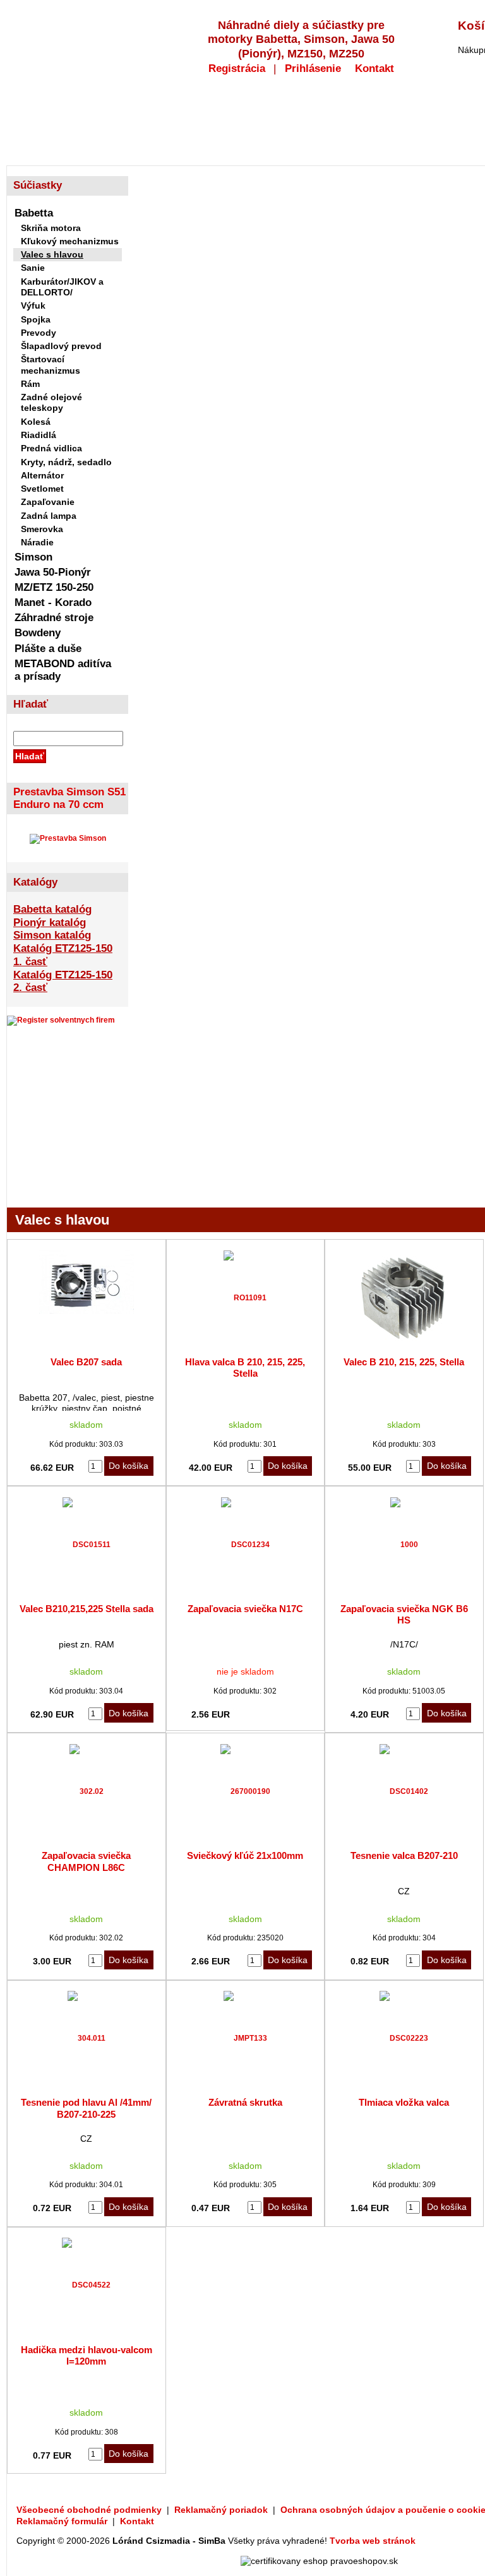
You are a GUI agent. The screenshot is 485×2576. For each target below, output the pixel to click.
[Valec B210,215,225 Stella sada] (87, 1545)
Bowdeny (38, 633)
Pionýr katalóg (50, 922)
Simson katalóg (52, 935)
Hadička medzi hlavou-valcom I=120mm (87, 2355)
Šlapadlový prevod (61, 346)
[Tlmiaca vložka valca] (404, 2038)
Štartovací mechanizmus (51, 365)
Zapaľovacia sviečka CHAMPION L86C (86, 1861)
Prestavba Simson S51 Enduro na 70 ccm (69, 798)
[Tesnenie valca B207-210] (404, 1791)
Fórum (356, 122)
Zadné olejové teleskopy (51, 402)
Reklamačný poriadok (221, 2510)
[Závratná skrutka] (245, 2038)
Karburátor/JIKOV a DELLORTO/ (62, 287)
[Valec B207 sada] (87, 1312)
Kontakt (374, 68)
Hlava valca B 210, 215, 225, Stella (245, 1368)
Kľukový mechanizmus (70, 241)
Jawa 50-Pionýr (53, 572)
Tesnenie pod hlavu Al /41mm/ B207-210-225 (86, 2108)
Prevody (39, 333)
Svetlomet (42, 489)
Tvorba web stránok (373, 2541)
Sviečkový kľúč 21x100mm (245, 1855)
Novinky (126, 122)
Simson (33, 557)
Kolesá (36, 422)
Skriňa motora (51, 228)
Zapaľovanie (48, 502)
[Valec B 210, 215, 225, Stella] (404, 1343)
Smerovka (42, 529)
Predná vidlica (51, 448)
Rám (30, 384)
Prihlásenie (313, 68)
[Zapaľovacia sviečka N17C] (245, 1545)
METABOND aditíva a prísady (63, 670)
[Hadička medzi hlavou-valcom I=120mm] (86, 2285)
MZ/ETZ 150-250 (54, 587)
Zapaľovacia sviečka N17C (245, 1609)
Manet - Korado (53, 602)
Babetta (34, 213)
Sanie (33, 268)
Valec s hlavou (52, 254)
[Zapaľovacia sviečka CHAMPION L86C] (87, 1791)
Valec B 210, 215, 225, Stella (404, 1362)
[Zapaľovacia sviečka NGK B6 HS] (404, 1545)
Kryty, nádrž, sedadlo (66, 462)
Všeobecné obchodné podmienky (89, 2510)
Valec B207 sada (86, 1362)
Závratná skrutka (245, 2102)
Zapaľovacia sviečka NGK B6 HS (404, 1614)
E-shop (45, 122)
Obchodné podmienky (243, 122)
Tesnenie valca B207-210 (404, 1855)
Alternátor (42, 475)
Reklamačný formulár (62, 2521)
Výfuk (33, 306)
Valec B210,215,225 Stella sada (87, 1609)
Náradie (37, 542)
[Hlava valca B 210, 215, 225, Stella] (245, 1298)
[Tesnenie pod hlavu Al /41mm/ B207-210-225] (87, 2038)
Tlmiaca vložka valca (404, 2102)
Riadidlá (39, 435)
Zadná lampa (49, 516)
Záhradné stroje (54, 618)
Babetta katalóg (52, 909)
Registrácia (237, 68)
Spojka (36, 319)
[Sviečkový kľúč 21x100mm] (245, 1791)
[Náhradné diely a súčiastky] (82, 33)
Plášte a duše (48, 649)
